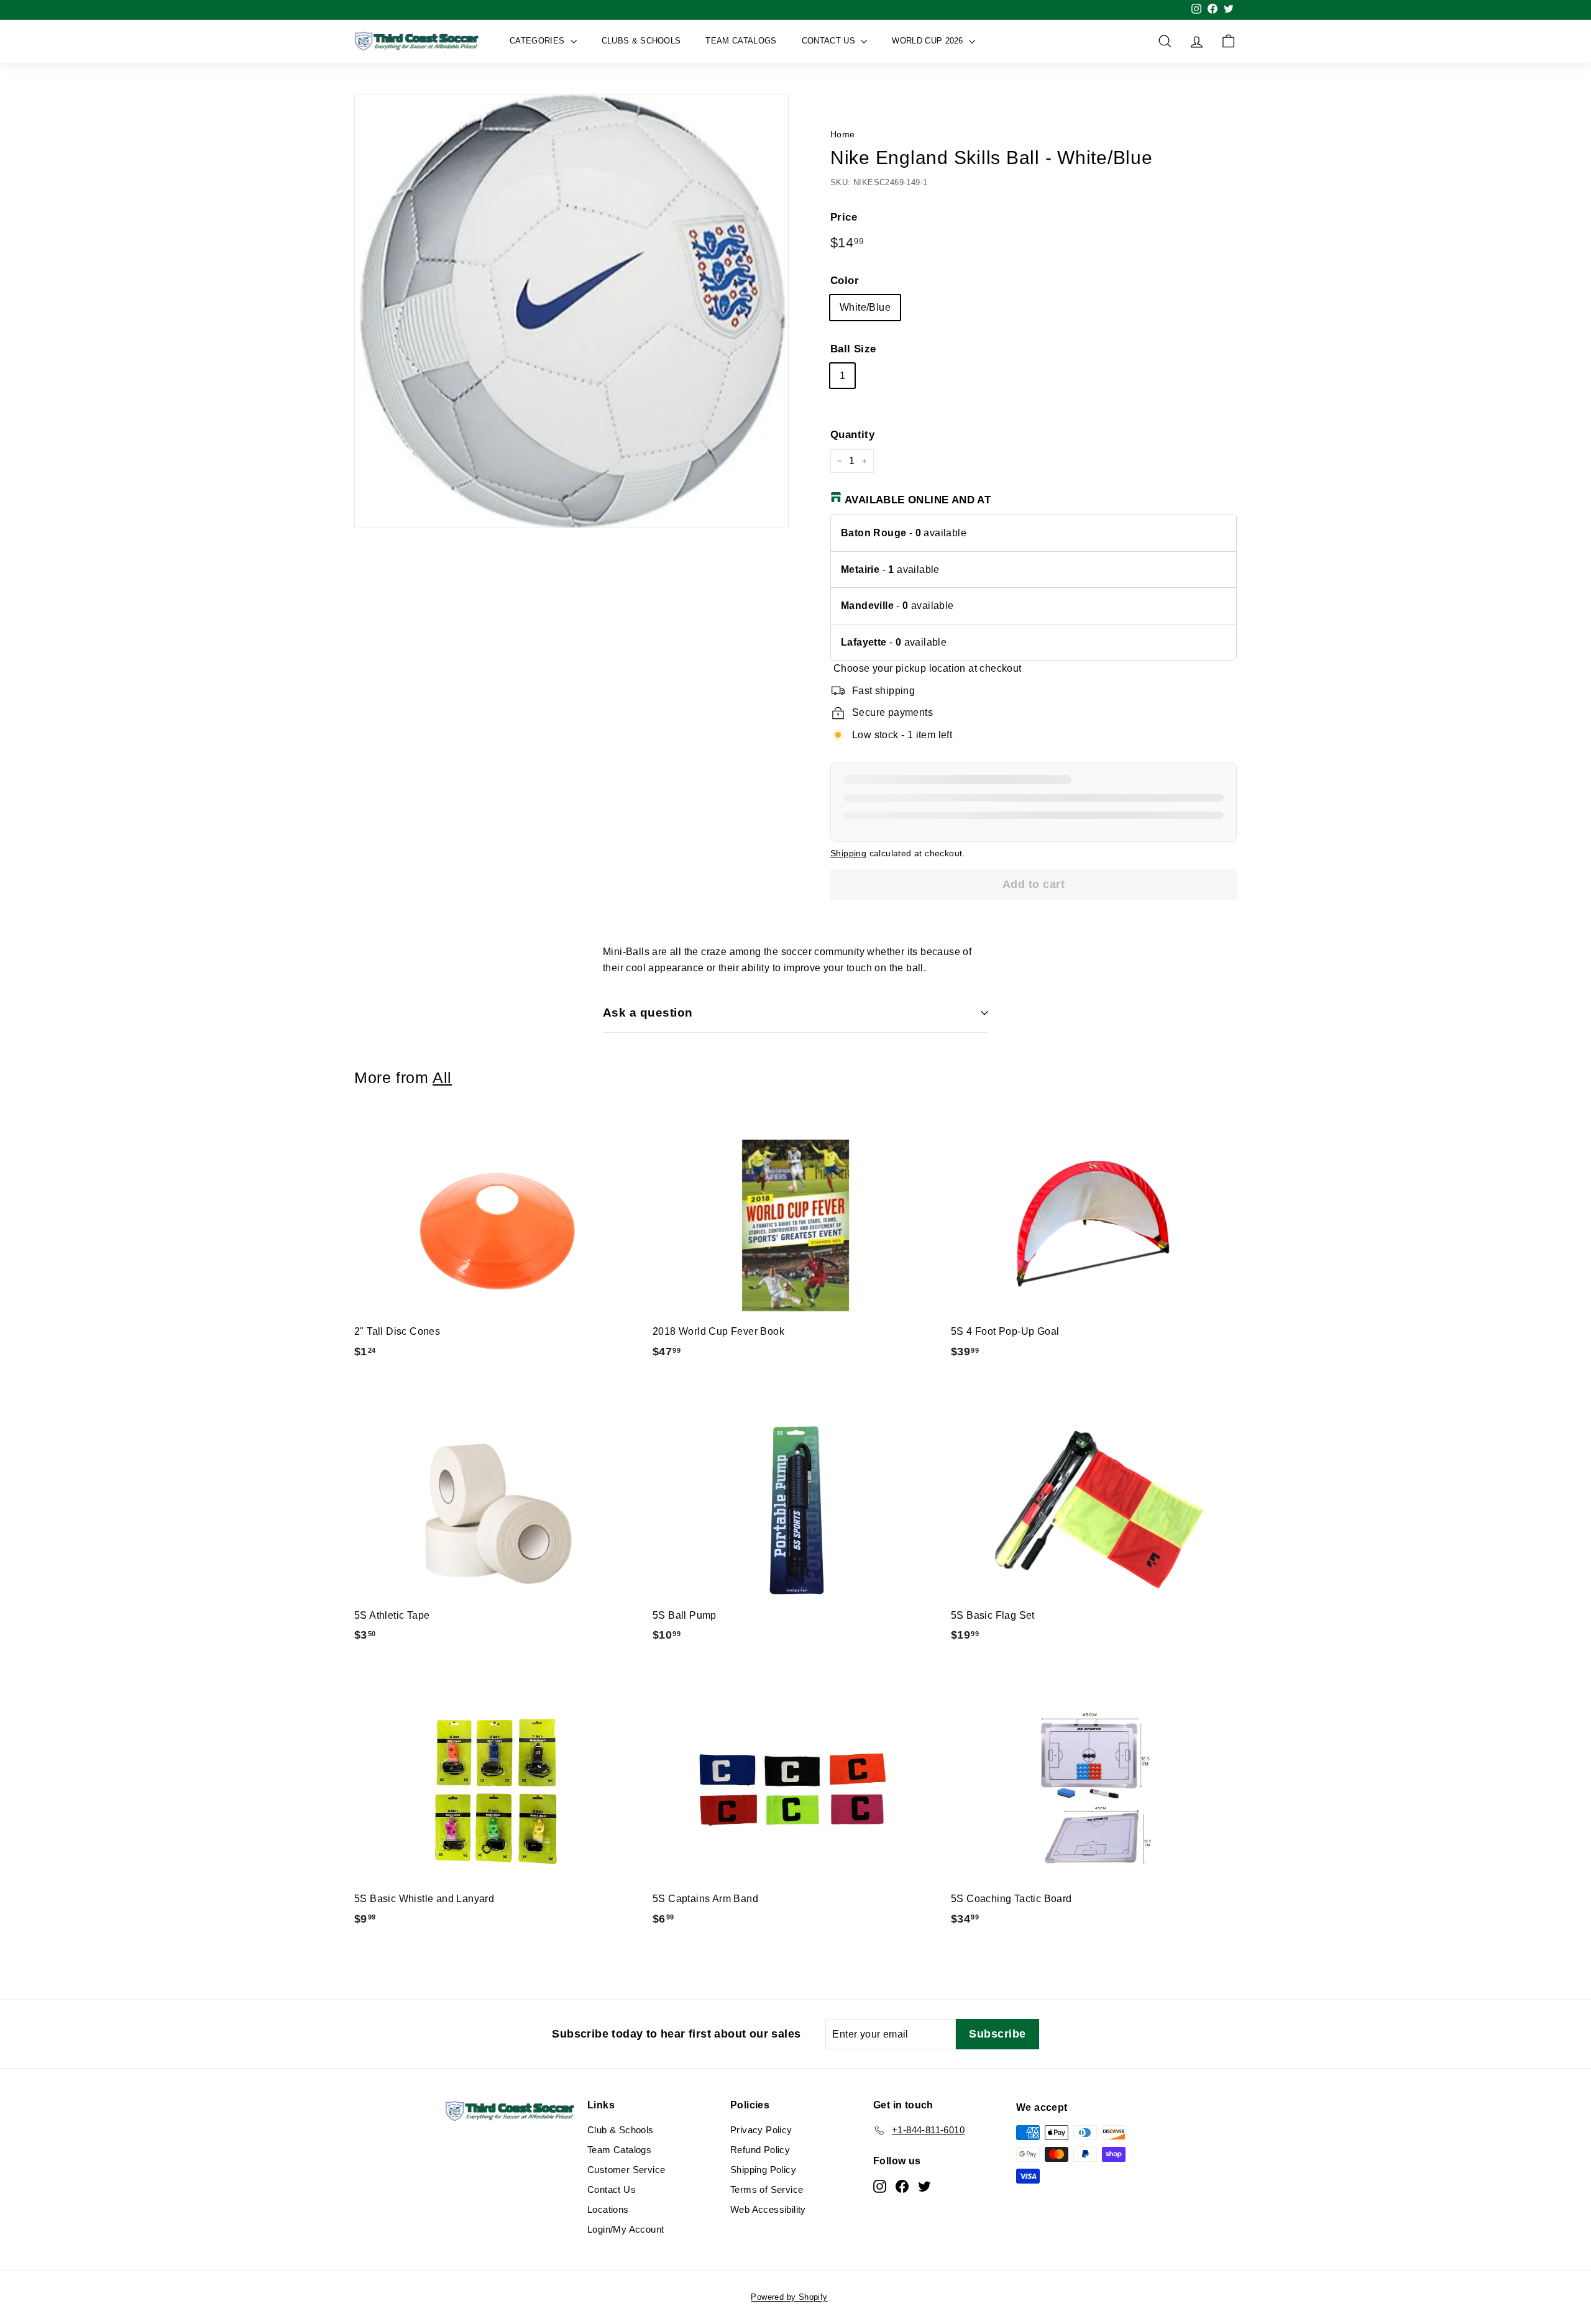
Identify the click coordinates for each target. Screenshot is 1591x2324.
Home (843, 135)
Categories (539, 41)
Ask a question (648, 1013)
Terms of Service (767, 2189)
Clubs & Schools (641, 41)
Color (845, 281)
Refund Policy (760, 2150)
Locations (608, 2209)
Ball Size (853, 349)
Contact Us (830, 41)
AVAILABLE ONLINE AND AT (918, 500)
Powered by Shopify (789, 2297)
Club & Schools (621, 2130)
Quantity (852, 435)
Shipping (848, 853)
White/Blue (865, 307)
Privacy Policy (761, 2130)
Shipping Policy (763, 2170)
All (442, 1078)
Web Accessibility (768, 2209)
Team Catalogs (741, 41)
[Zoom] (571, 311)
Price (844, 217)
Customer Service (626, 2170)
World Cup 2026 (929, 41)
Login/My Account (626, 2229)
